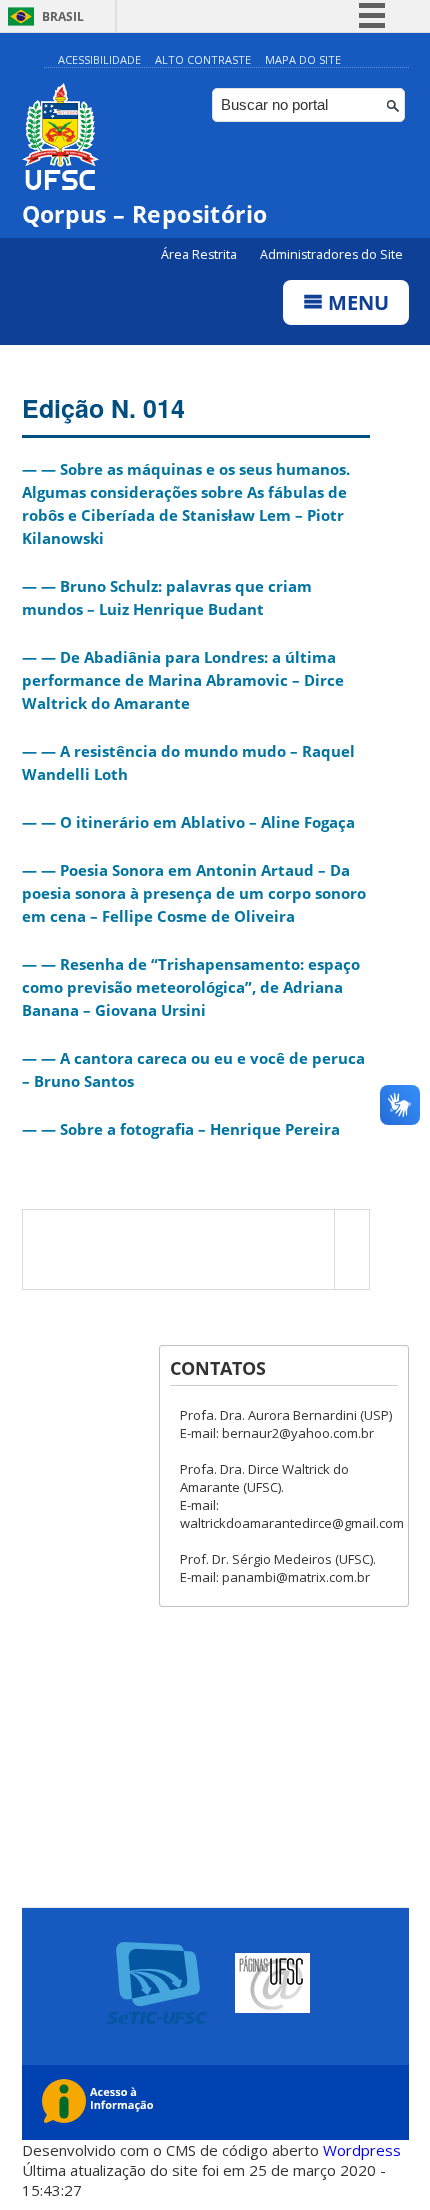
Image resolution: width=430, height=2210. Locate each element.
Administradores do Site (331, 254)
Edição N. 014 (103, 408)
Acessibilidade (99, 59)
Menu (356, 302)
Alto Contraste (203, 59)
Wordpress (362, 2150)
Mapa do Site (303, 59)
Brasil (63, 16)
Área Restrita (200, 254)
